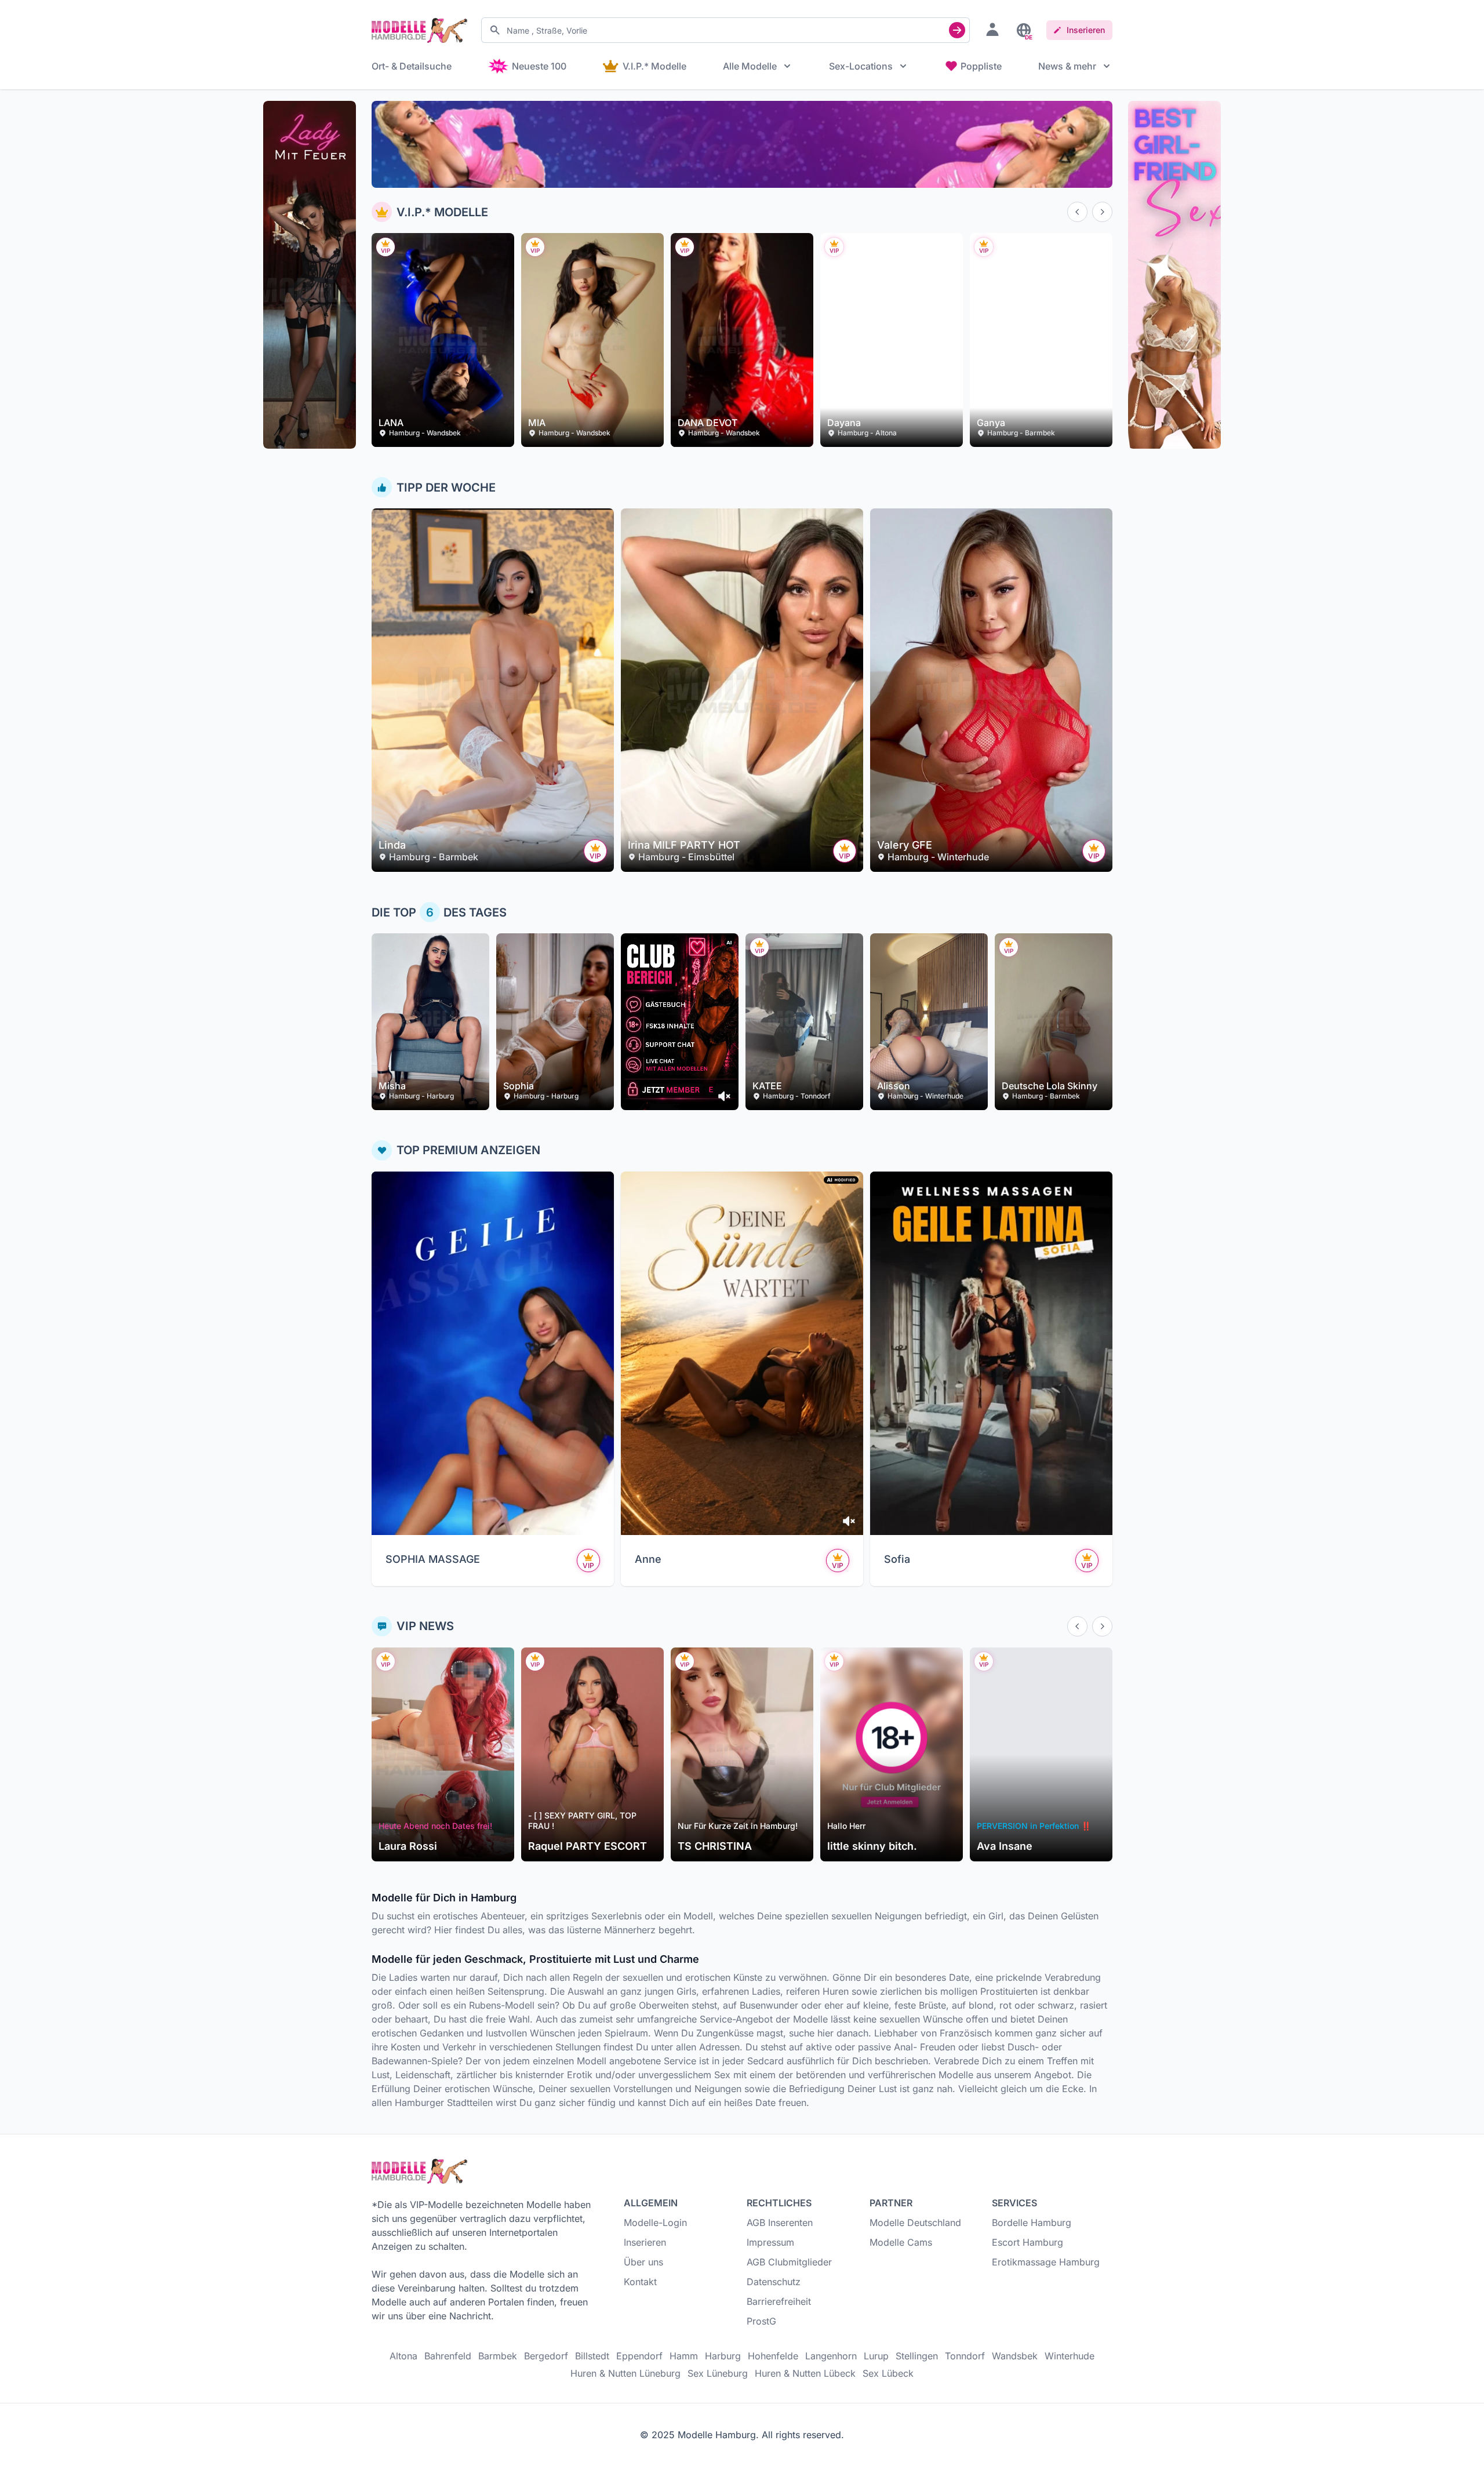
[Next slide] (1102, 212)
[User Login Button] (992, 29)
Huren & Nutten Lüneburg (625, 2373)
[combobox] (725, 30)
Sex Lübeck (888, 2373)
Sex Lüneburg (718, 2373)
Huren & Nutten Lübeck (805, 2373)
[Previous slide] (1077, 212)
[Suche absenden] (957, 30)
